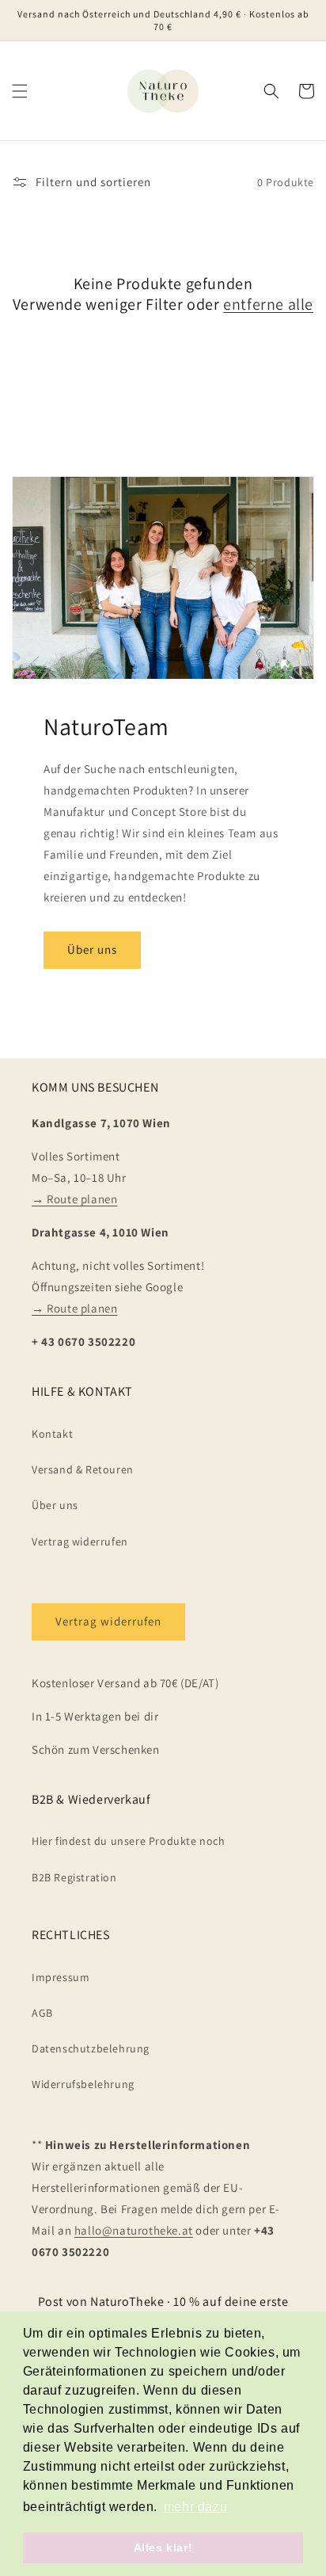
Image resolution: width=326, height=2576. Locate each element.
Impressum (61, 1977)
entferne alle (268, 304)
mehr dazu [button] (195, 2507)
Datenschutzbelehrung (91, 2048)
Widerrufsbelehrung (83, 2084)
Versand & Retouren (83, 1469)
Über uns (92, 949)
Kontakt (52, 1434)
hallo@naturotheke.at (134, 2230)
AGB (42, 2013)
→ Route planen (74, 1199)
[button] (20, 91)
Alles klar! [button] (163, 2547)
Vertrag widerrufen (80, 1541)
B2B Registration (74, 1877)
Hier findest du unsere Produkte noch (129, 1841)
